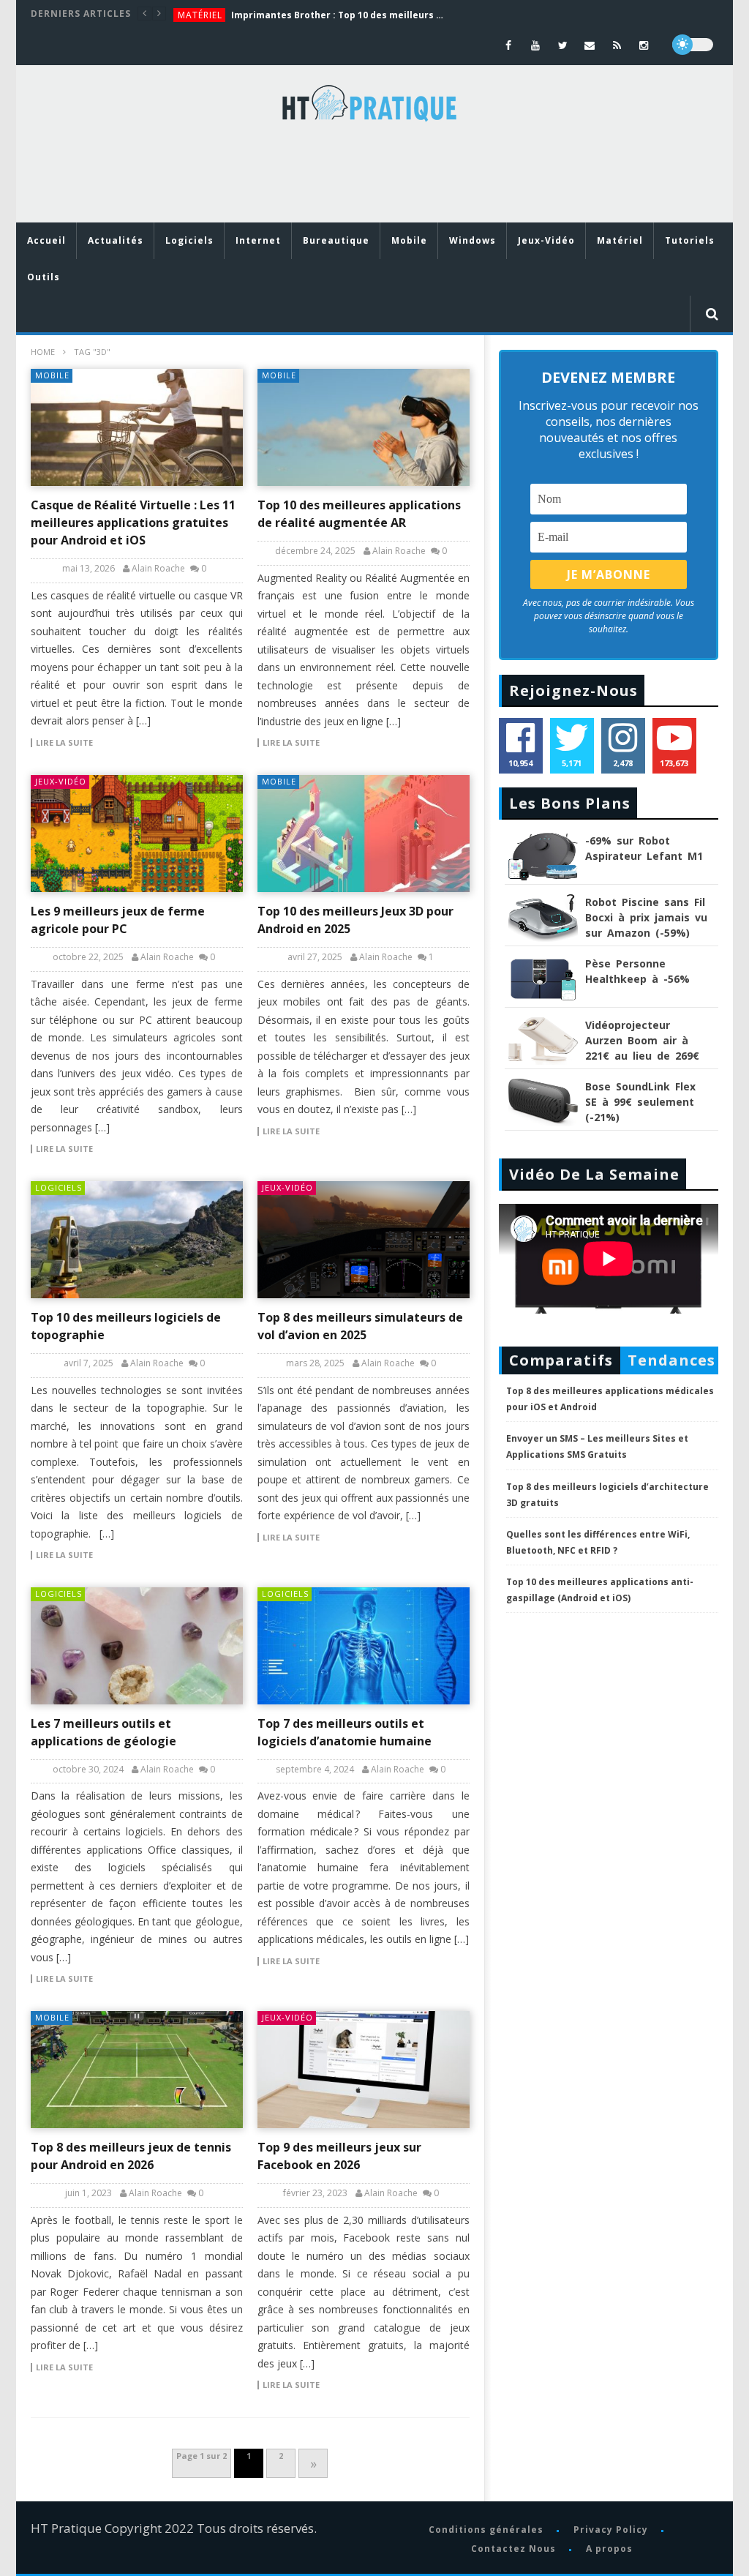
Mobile (409, 240)
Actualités (116, 240)
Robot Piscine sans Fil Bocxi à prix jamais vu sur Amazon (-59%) (646, 917)
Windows (473, 240)
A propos (609, 2549)
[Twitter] (563, 45)
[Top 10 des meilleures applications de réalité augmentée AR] (364, 427)
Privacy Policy (611, 2530)
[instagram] (644, 45)
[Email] (590, 45)
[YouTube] (536, 45)
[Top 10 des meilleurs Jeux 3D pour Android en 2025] (364, 834)
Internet (258, 240)
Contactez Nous (513, 2549)
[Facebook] (509, 45)
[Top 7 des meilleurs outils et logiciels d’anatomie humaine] (364, 1646)
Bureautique (336, 240)
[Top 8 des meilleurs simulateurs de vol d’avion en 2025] (364, 1240)
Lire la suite (64, 743)
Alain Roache (158, 569)
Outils (44, 277)
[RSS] (617, 45)
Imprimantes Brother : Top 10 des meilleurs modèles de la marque (341, 15)
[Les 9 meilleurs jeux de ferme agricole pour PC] (137, 834)
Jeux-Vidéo (546, 240)
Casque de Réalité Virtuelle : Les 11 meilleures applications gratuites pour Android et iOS (133, 523)
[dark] (693, 45)
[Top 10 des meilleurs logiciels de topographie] (137, 1240)
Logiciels (189, 240)
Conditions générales (486, 2530)
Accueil (46, 240)
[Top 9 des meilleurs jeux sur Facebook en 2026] (364, 2070)
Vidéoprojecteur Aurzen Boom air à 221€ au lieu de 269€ (642, 1040)
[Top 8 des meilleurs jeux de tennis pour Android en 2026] (137, 2070)
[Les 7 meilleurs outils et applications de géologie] (137, 1646)
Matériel (200, 15)
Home (43, 352)
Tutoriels (690, 240)
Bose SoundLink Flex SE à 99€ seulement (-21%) (640, 1102)
